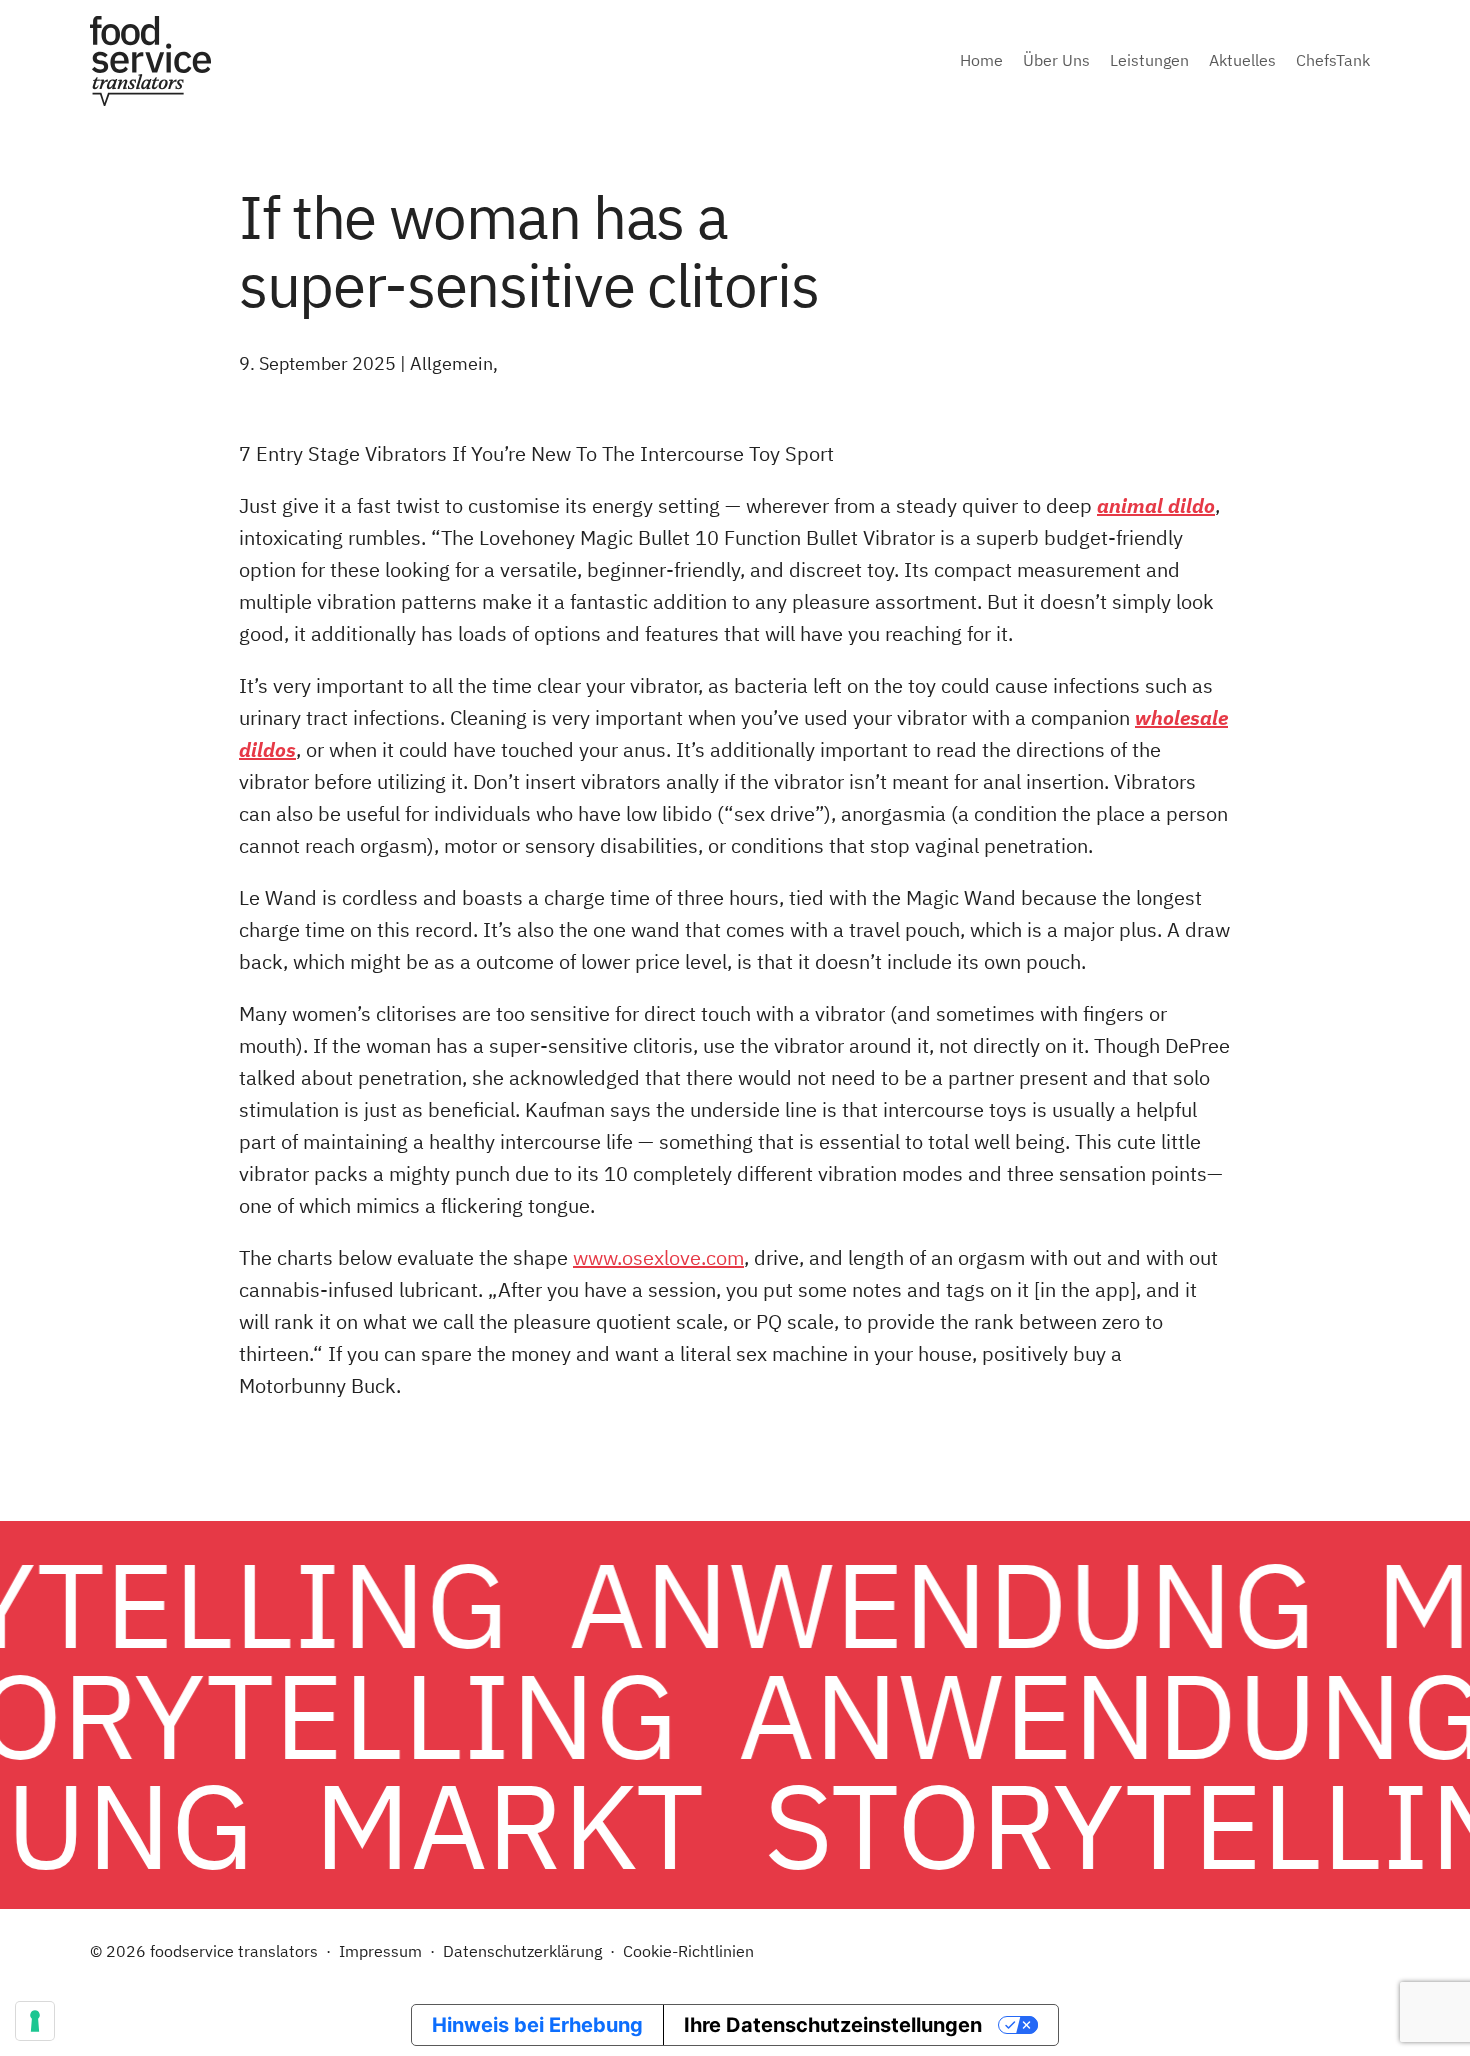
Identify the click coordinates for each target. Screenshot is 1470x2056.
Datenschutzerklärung (522, 1951)
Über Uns (1056, 60)
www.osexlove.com (658, 1257)
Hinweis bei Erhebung (537, 2025)
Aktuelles (1242, 60)
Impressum (380, 1951)
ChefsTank (1333, 60)
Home (981, 60)
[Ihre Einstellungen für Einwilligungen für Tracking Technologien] (35, 2021)
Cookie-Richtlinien (688, 1951)
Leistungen (1149, 60)
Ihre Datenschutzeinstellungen (833, 2025)
